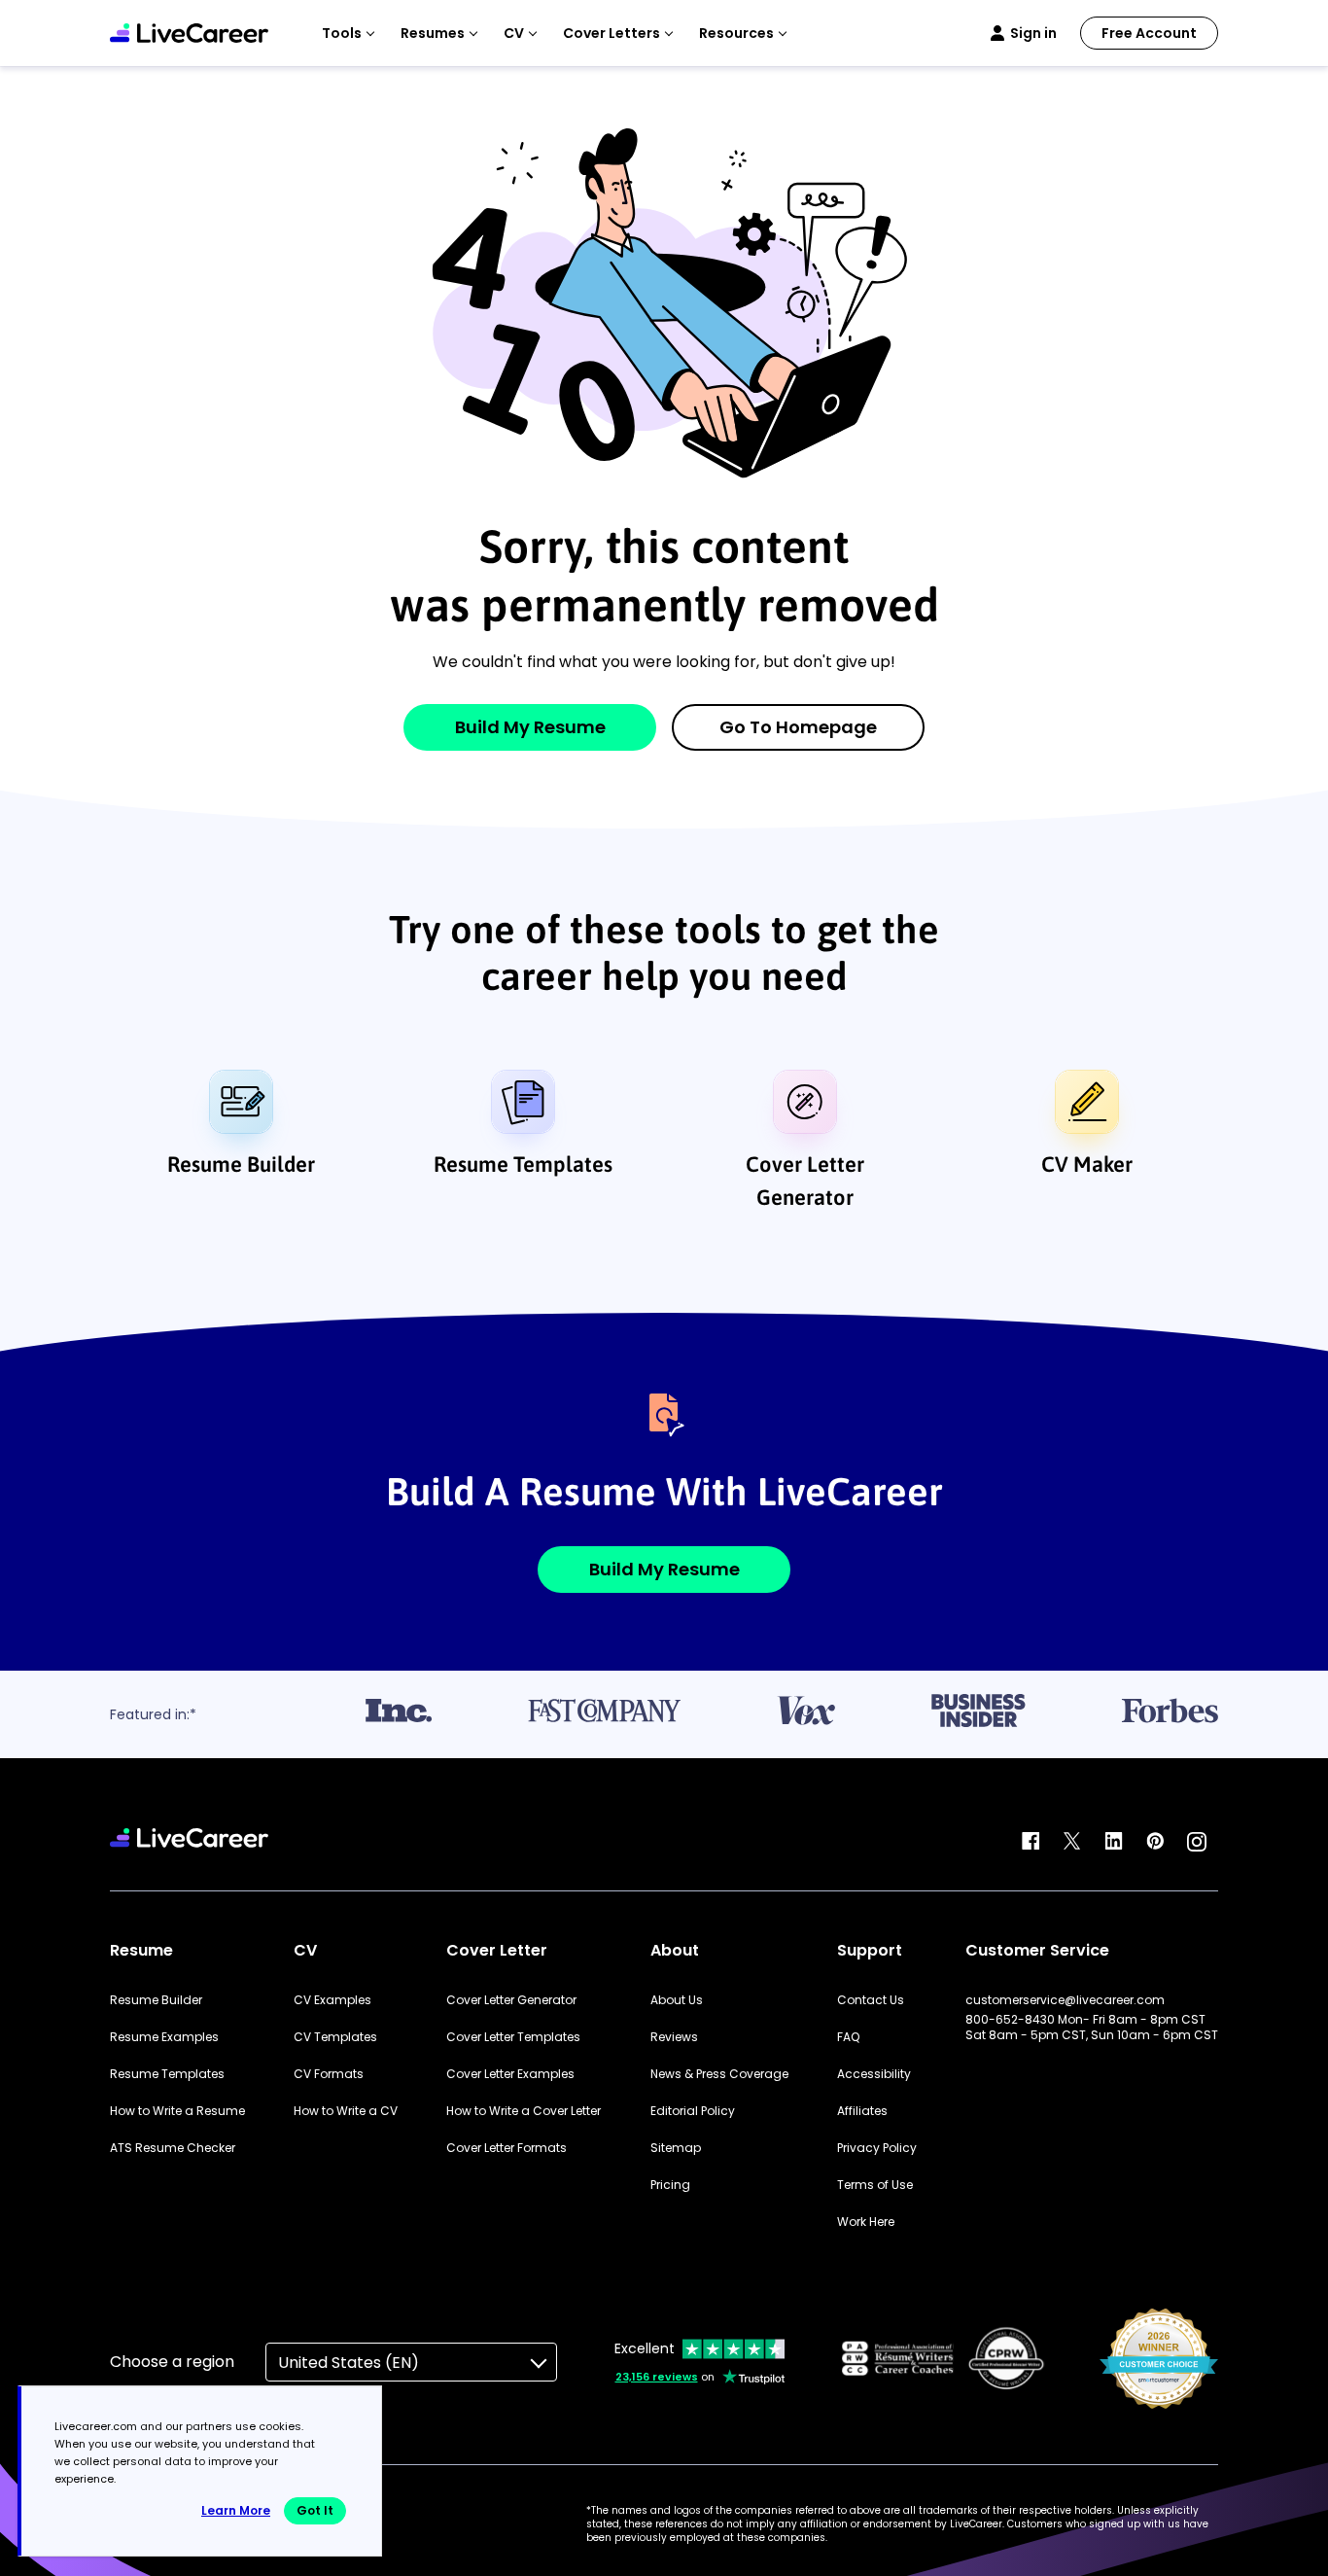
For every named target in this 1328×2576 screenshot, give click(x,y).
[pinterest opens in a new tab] (1155, 1842)
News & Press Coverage (719, 2074)
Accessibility (874, 2074)
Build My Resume (530, 727)
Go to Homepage (798, 727)
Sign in (1033, 33)
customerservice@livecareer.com (1065, 2000)
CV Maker (1087, 1164)
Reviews (674, 2037)
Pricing (670, 2185)
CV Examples (332, 2000)
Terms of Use (875, 2185)
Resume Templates (523, 1164)
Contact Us (871, 2000)
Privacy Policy (877, 2148)
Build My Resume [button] (664, 1569)
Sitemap (676, 2148)
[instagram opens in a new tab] (1197, 1842)
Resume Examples (164, 2037)
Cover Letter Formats (507, 2148)
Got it (315, 2510)
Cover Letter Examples (510, 2074)
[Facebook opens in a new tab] (1031, 1842)
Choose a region (172, 2362)
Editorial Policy (693, 2111)
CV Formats (329, 2074)
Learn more (236, 2510)
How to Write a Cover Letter (524, 2111)
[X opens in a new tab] (1072, 1842)
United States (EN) (349, 2363)
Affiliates (862, 2111)
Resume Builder (241, 1164)
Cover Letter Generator (805, 1181)
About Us (677, 2000)
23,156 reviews (657, 2377)
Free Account (1149, 33)
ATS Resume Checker (173, 2148)
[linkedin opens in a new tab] (1114, 1842)
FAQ (848, 2037)
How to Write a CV (346, 2111)
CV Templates (335, 2037)
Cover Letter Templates (513, 2037)
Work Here (866, 2222)
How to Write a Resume (177, 2111)
